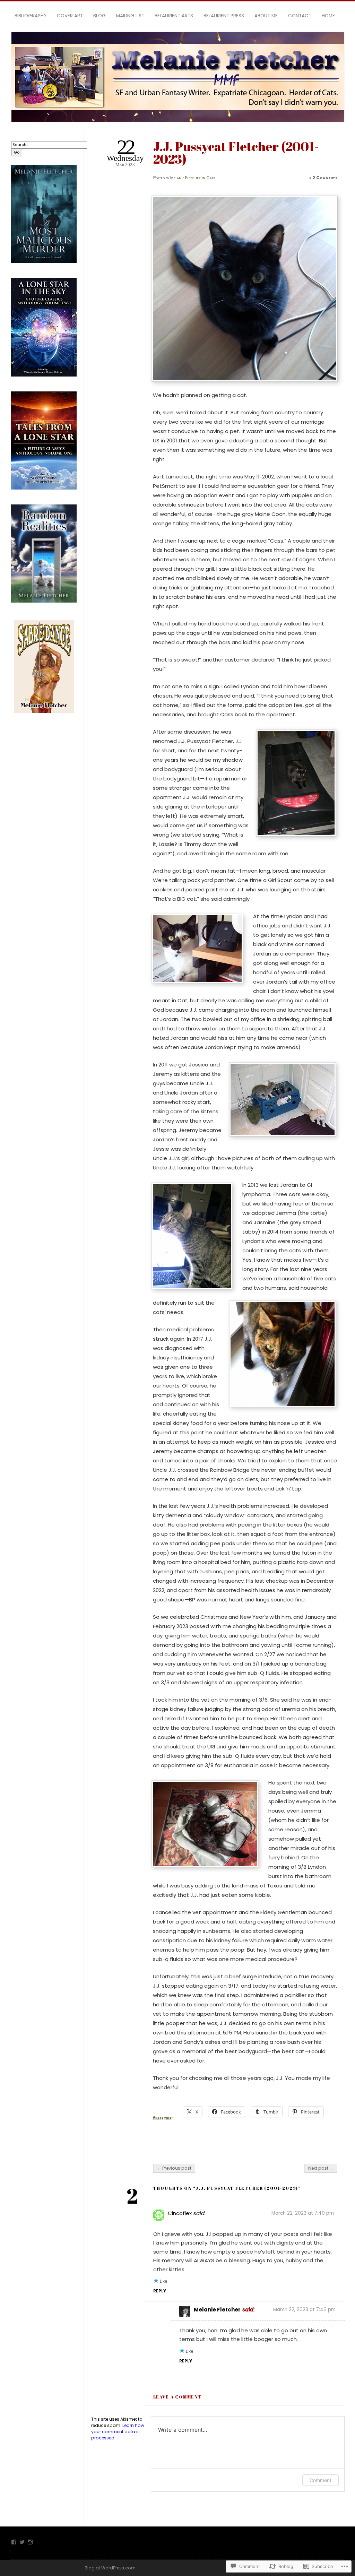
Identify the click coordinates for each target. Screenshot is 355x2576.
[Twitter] (22, 2542)
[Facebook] (14, 2542)
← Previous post (174, 2168)
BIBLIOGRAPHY (31, 16)
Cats (211, 178)
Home (328, 16)
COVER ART (70, 16)
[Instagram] (30, 2542)
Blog (99, 16)
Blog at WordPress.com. (111, 2568)
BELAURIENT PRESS (224, 16)
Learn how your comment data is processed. (118, 2432)
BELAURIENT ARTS (174, 16)
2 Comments (325, 178)
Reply (160, 2291)
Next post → (321, 2168)
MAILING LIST (130, 16)
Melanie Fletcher (185, 178)
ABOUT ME (266, 16)
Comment (321, 2480)
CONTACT (300, 16)
